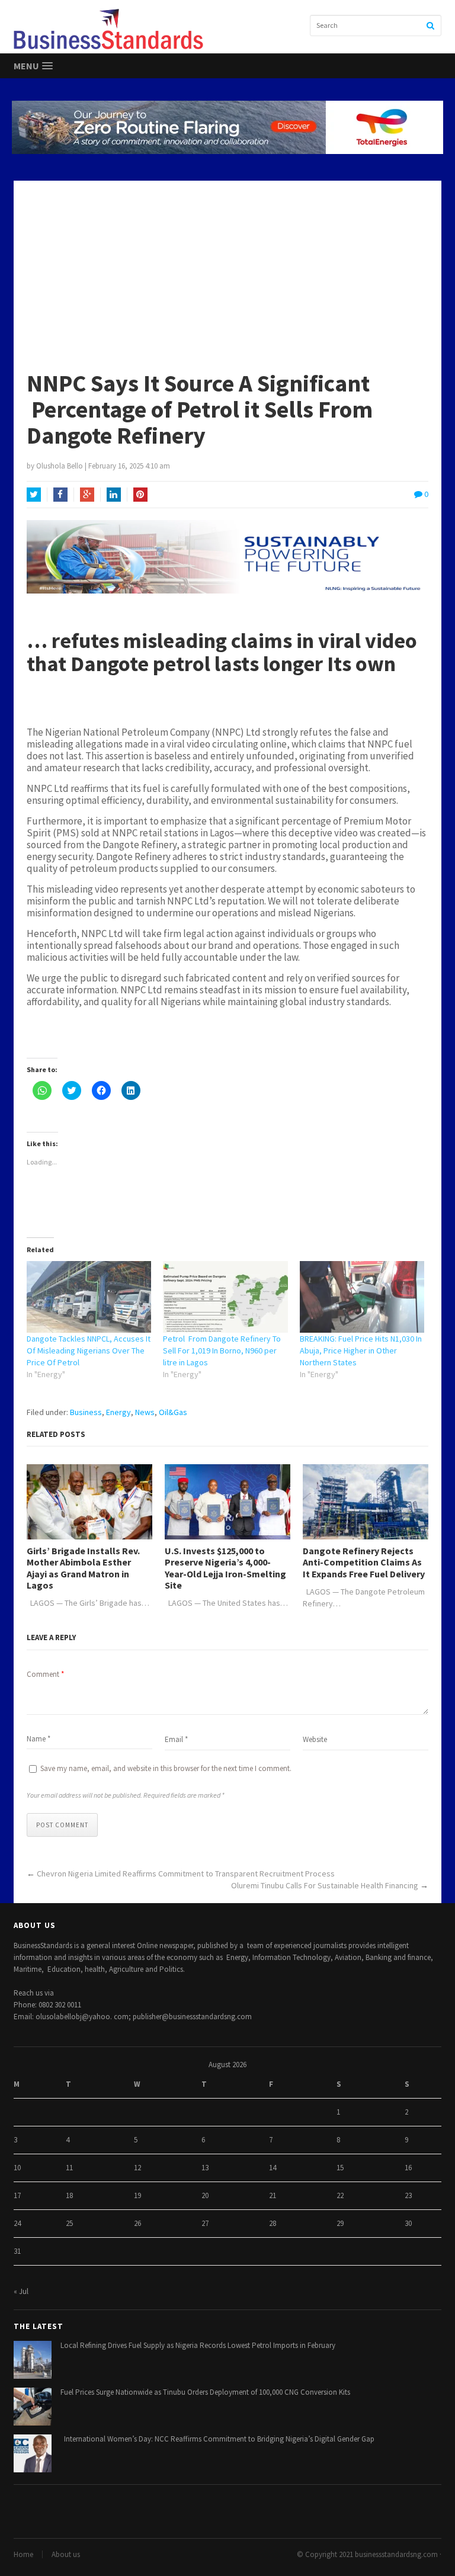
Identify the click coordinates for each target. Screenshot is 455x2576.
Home (23, 2554)
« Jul (21, 2291)
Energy (118, 1412)
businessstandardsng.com (396, 2554)
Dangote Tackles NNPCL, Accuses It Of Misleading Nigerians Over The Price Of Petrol (89, 1350)
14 (273, 2168)
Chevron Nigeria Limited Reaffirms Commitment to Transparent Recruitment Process (186, 1874)
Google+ (87, 495)
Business (86, 1412)
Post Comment (62, 1825)
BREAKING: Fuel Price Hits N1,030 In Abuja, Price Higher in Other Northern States (361, 1350)
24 (17, 2223)
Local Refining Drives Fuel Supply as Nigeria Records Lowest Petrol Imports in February (198, 2345)
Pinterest (140, 495)
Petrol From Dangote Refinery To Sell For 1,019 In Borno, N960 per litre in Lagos (222, 1350)
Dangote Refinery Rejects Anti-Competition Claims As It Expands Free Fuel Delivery (364, 1562)
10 (17, 2168)
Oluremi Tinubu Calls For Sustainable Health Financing (325, 1885)
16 (408, 2168)
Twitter (34, 495)
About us (66, 2554)
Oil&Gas (173, 1412)
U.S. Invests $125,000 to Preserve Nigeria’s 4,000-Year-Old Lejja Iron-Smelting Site (225, 1568)
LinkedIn (114, 495)
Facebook (60, 495)
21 (273, 2195)
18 (69, 2195)
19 (137, 2195)
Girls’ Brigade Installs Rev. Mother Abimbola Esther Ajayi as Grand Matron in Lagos (83, 1568)
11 (69, 2168)
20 (205, 2195)
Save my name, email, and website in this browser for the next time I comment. (166, 1768)
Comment (45, 1674)
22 (340, 2195)
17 (17, 2195)
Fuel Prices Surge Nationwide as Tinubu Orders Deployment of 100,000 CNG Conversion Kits (205, 2392)
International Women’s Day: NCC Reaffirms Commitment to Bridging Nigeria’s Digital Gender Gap (217, 2439)
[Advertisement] (227, 270)
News (145, 1412)
